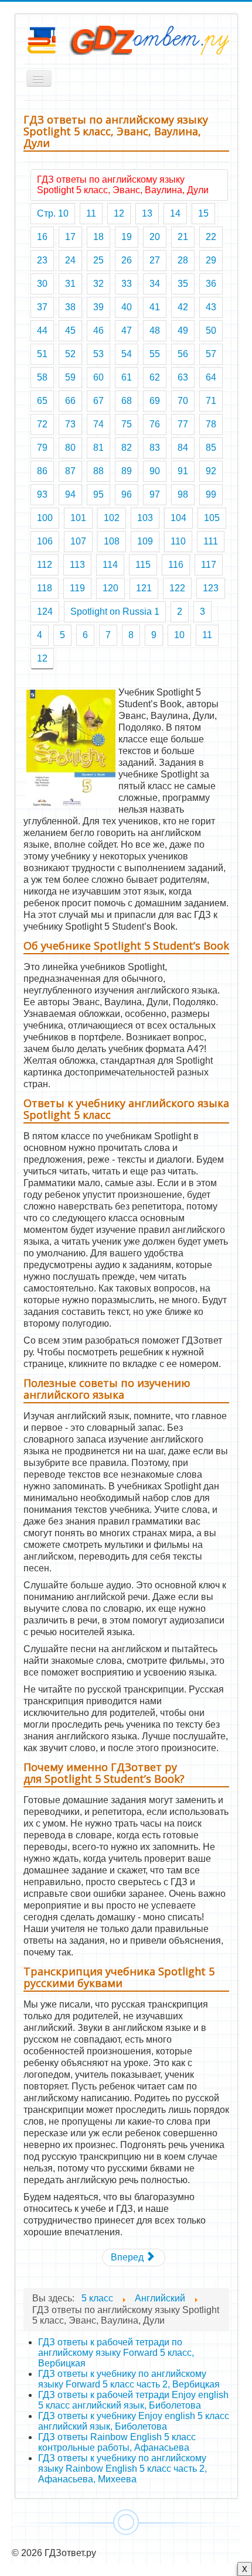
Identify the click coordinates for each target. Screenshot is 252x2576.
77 (183, 424)
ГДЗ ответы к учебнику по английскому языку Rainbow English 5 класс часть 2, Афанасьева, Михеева (122, 2469)
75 (127, 424)
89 (127, 471)
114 (110, 565)
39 (98, 307)
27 (155, 260)
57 (211, 354)
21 (183, 237)
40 (127, 307)
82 (127, 448)
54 (127, 354)
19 (127, 237)
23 (42, 260)
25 (98, 260)
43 (211, 307)
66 (70, 401)
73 (70, 424)
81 (98, 448)
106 (45, 541)
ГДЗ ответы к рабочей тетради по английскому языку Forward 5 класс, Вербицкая (116, 2353)
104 (178, 518)
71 (211, 401)
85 (211, 448)
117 (209, 565)
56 (183, 354)
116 (176, 565)
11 (91, 213)
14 (175, 213)
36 (211, 284)
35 (183, 284)
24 (70, 260)
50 (211, 330)
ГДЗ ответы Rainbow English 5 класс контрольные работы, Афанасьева (117, 2442)
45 (70, 330)
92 (211, 471)
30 (42, 284)
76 (155, 424)
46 (98, 330)
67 (98, 401)
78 (211, 424)
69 (155, 401)
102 (112, 518)
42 (183, 307)
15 (203, 213)
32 (98, 284)
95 (98, 494)
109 (145, 541)
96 (127, 494)
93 (42, 494)
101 (78, 518)
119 (77, 588)
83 (155, 448)
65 (42, 401)
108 (112, 541)
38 (70, 307)
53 (98, 354)
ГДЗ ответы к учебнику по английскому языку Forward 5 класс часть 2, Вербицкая (129, 2379)
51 (42, 354)
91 (183, 471)
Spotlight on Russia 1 (115, 612)
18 (98, 237)
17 (70, 237)
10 (179, 635)
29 (211, 260)
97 (155, 494)
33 (127, 284)
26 (127, 260)
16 (42, 237)
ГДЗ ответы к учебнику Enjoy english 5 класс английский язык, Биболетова (134, 2421)
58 (42, 377)
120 (110, 588)
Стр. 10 (53, 213)
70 (183, 401)
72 (42, 424)
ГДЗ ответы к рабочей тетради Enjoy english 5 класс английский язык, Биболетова (133, 2400)
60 (98, 377)
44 (42, 330)
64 (211, 377)
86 (42, 471)
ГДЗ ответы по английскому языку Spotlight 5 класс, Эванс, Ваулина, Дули (123, 185)
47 (127, 330)
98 (183, 494)
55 (155, 354)
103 (145, 518)
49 (183, 330)
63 (183, 377)
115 (143, 565)
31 (70, 284)
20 (155, 237)
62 (155, 377)
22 (211, 237)
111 (211, 541)
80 (70, 448)
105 (212, 518)
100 (45, 518)
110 (178, 541)
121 (144, 588)
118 (45, 588)
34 (155, 284)
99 (211, 494)
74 (98, 424)
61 (127, 377)
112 (45, 565)
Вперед (128, 2257)
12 (119, 213)
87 (70, 471)
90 (155, 471)
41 (155, 307)
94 (70, 494)
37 (42, 307)
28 (183, 260)
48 (155, 330)
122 (177, 588)
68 (127, 401)
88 (98, 471)
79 (42, 448)
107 (78, 541)
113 (77, 565)
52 (70, 354)
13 (147, 213)
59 (70, 377)
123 (211, 588)
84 (183, 448)
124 (45, 612)
